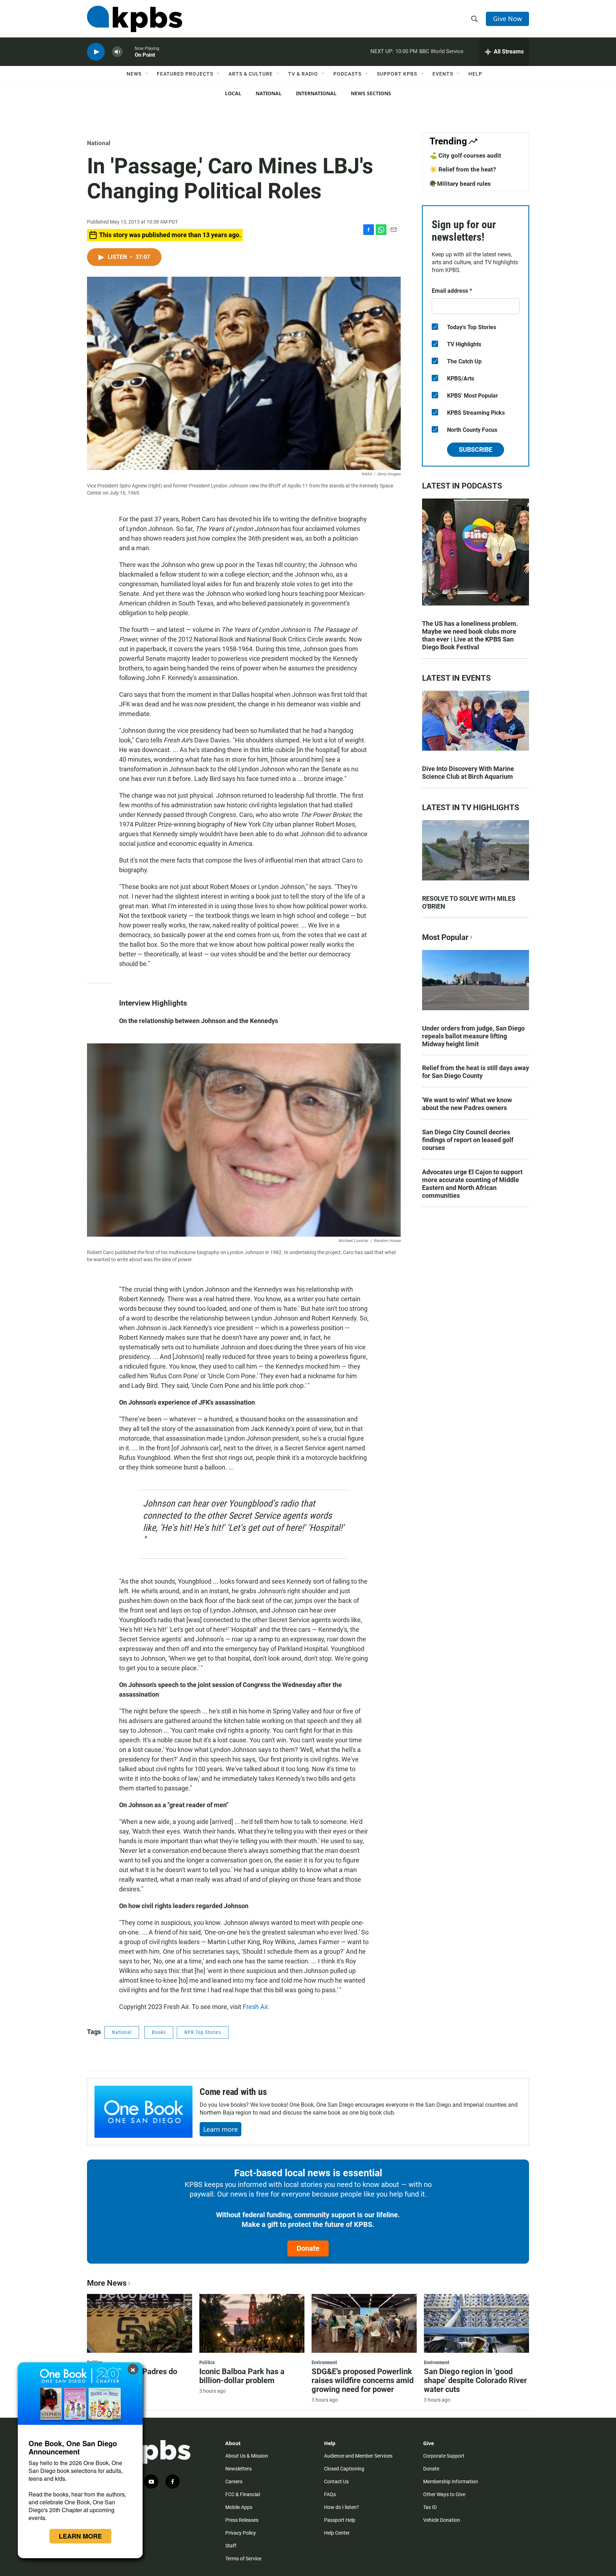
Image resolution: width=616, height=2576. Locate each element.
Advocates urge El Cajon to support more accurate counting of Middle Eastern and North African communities (472, 1184)
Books (159, 2032)
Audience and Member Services (358, 2456)
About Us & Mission (247, 2456)
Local (233, 93)
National (269, 93)
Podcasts (347, 74)
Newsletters (238, 2469)
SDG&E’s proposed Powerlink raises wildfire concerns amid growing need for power (363, 2380)
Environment (324, 2362)
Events (443, 74)
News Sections (371, 93)
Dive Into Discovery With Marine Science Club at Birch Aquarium (468, 773)
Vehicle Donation (442, 2520)
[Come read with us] (143, 2112)
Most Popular (445, 937)
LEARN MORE (80, 2536)
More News (107, 2283)
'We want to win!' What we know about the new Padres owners (467, 1104)
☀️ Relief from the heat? (463, 169)
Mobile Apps (239, 2507)
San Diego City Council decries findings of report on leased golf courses (468, 1140)
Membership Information (451, 2482)
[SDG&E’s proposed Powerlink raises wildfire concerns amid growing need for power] (364, 2323)
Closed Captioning (344, 2469)
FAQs (330, 2494)
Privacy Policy (241, 2533)
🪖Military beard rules (460, 184)
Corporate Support (444, 2456)
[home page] (135, 19)
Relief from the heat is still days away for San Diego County (476, 1072)
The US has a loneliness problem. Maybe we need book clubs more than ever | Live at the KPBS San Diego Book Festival (470, 635)
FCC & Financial (243, 2494)
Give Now (507, 19)
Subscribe (476, 449)
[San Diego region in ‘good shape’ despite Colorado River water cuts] (476, 2323)
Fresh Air (255, 2007)
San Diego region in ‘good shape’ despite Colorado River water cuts (475, 2380)
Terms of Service (243, 2559)
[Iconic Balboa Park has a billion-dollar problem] (252, 2323)
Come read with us (233, 2092)
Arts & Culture (251, 74)
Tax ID (430, 2507)
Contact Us (336, 2482)
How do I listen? (342, 2507)
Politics (207, 2362)
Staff (231, 2546)
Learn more (220, 2129)
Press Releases (242, 2520)
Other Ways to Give (444, 2494)
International (316, 93)
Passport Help (340, 2520)
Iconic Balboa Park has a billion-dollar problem (242, 2376)
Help (475, 74)
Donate (308, 2248)
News (134, 74)
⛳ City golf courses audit (465, 155)
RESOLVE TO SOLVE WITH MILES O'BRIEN (469, 902)
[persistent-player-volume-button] (117, 52)
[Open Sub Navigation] (147, 74)
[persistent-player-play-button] (96, 52)
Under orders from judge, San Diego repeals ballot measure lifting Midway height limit (473, 1036)
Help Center (337, 2533)
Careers (234, 2482)
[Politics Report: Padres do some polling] (140, 2323)
